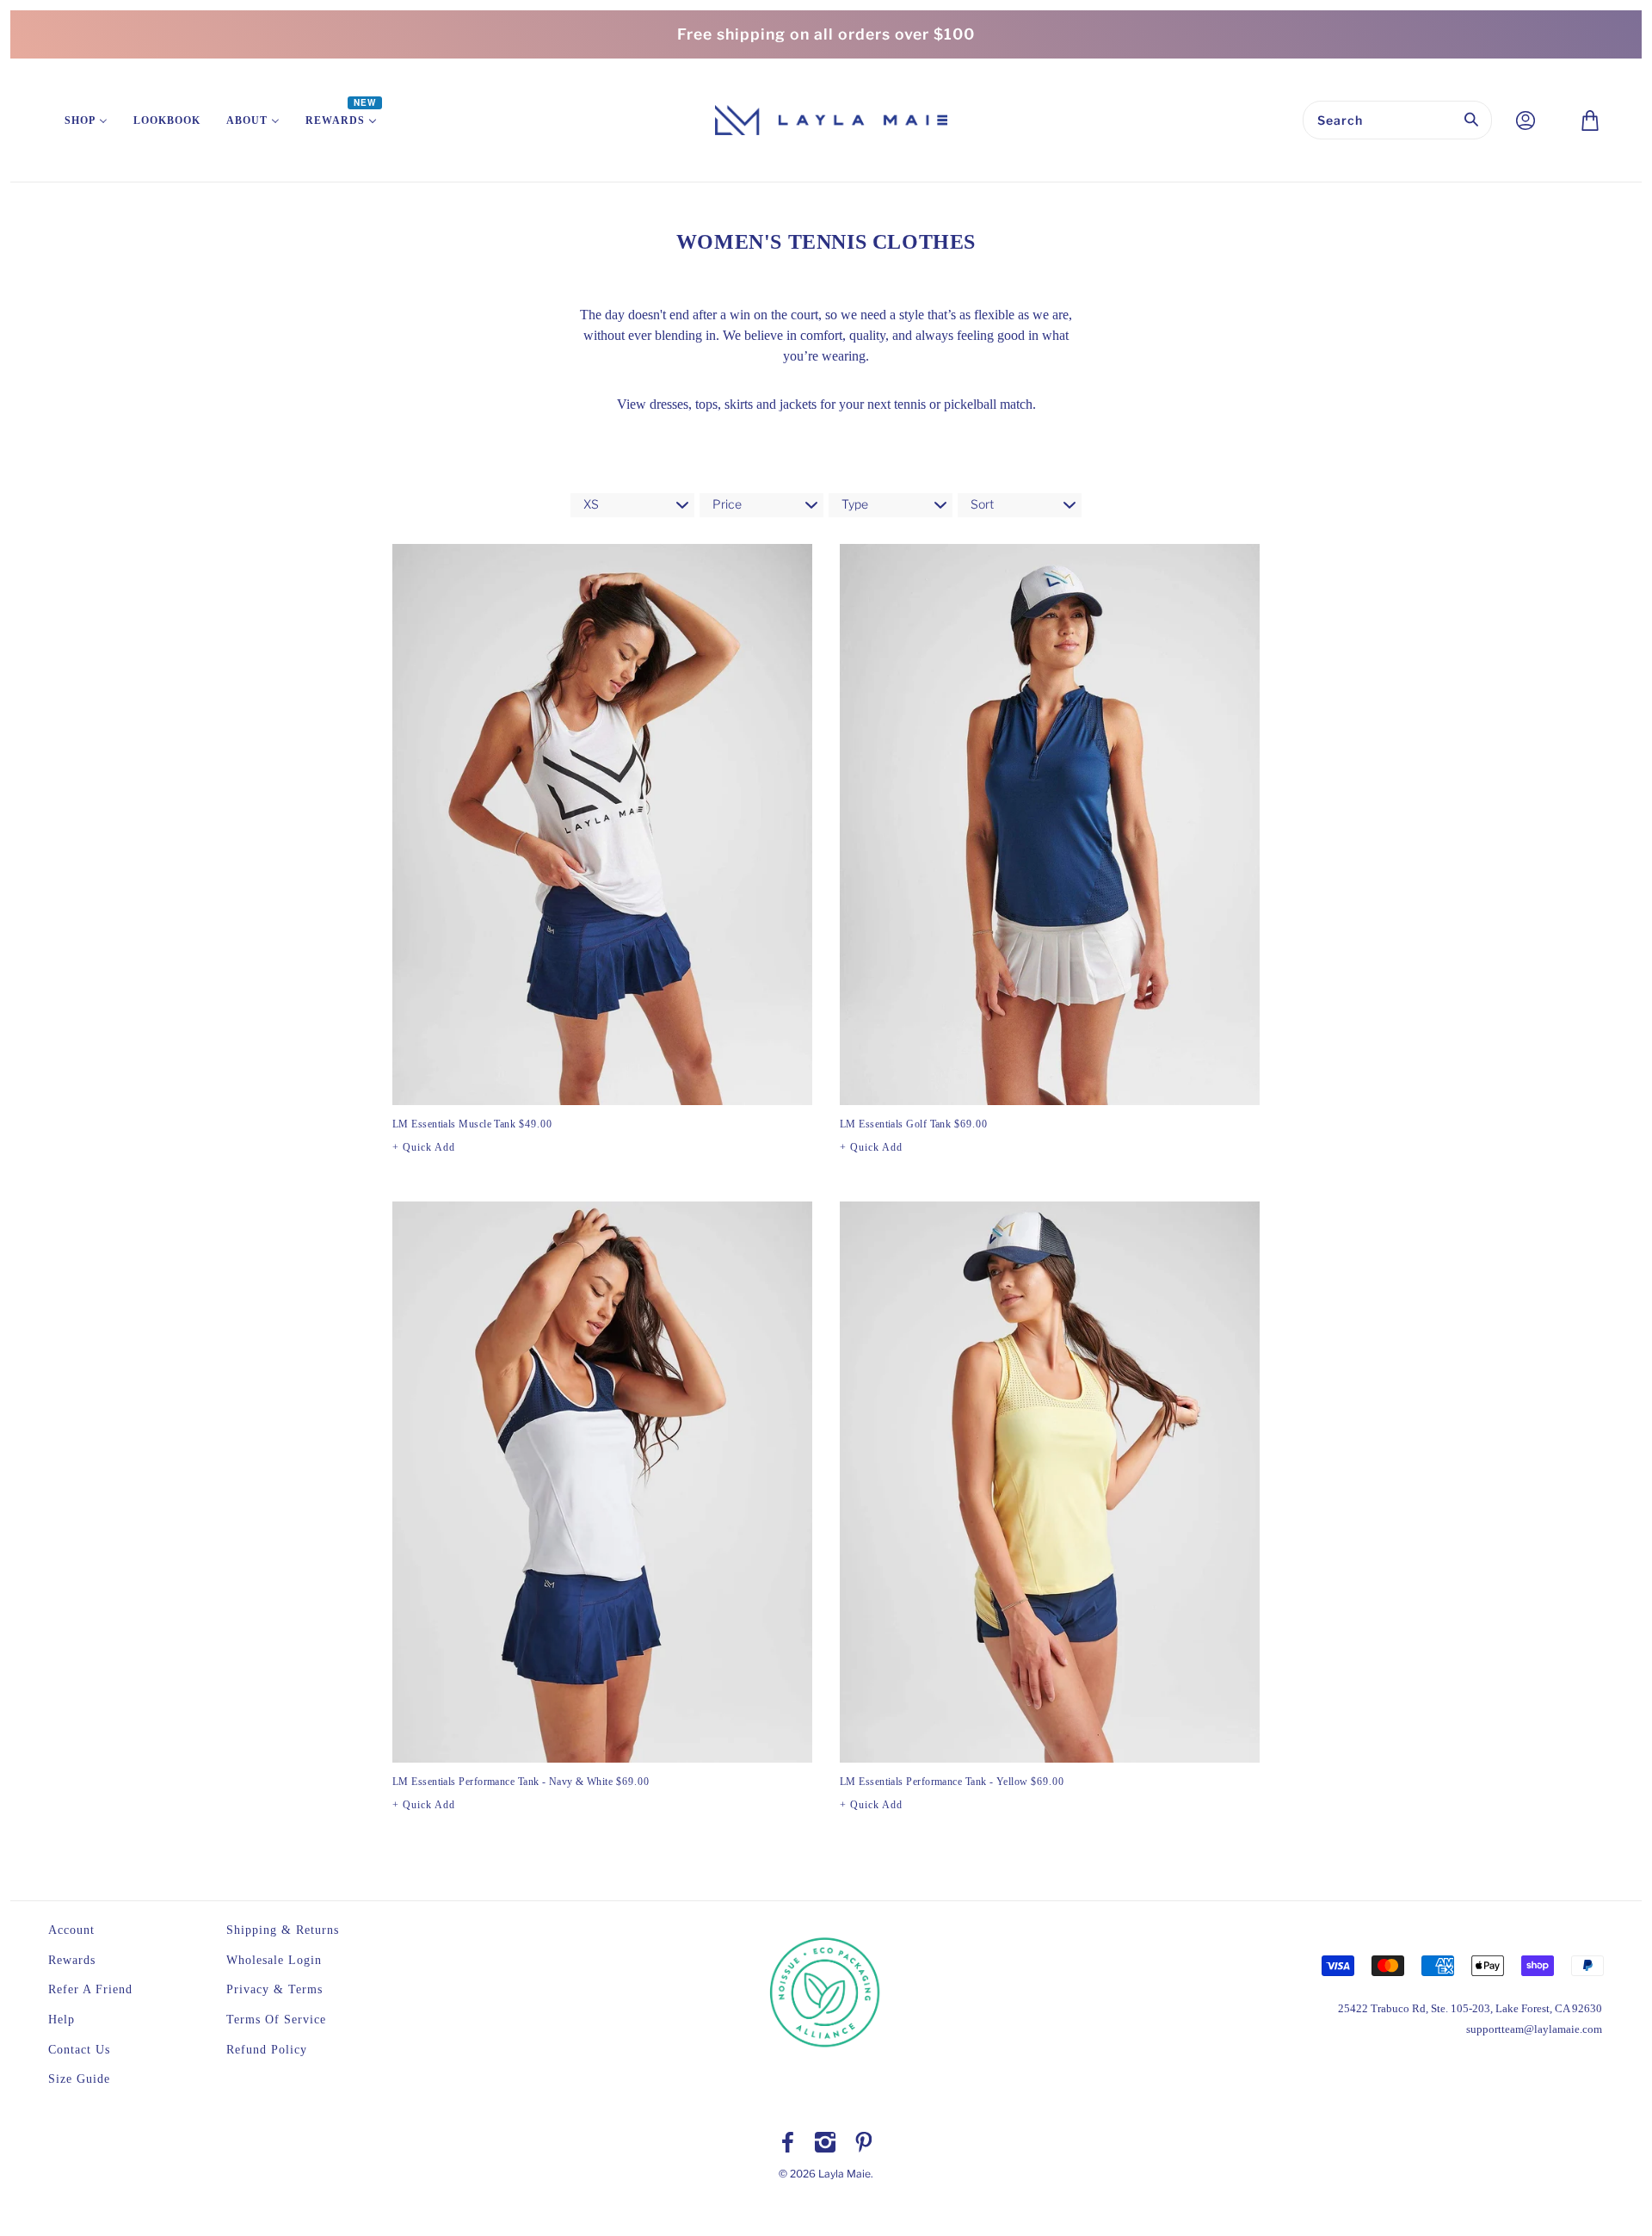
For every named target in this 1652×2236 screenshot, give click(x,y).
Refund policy (267, 2050)
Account (71, 1930)
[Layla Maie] (831, 119)
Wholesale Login (274, 1960)
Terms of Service (276, 2020)
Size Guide (79, 2079)
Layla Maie (844, 2174)
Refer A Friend (90, 1989)
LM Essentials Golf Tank (914, 1124)
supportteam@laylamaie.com (1534, 2029)
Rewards (72, 1960)
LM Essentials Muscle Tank (472, 1124)
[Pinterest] (864, 2143)
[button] (424, 1147)
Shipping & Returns (283, 1930)
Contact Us (79, 2050)
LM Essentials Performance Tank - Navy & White (521, 1782)
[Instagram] (825, 2143)
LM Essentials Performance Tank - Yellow (952, 1782)
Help (62, 2020)
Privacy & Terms (274, 1989)
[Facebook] (788, 2143)
